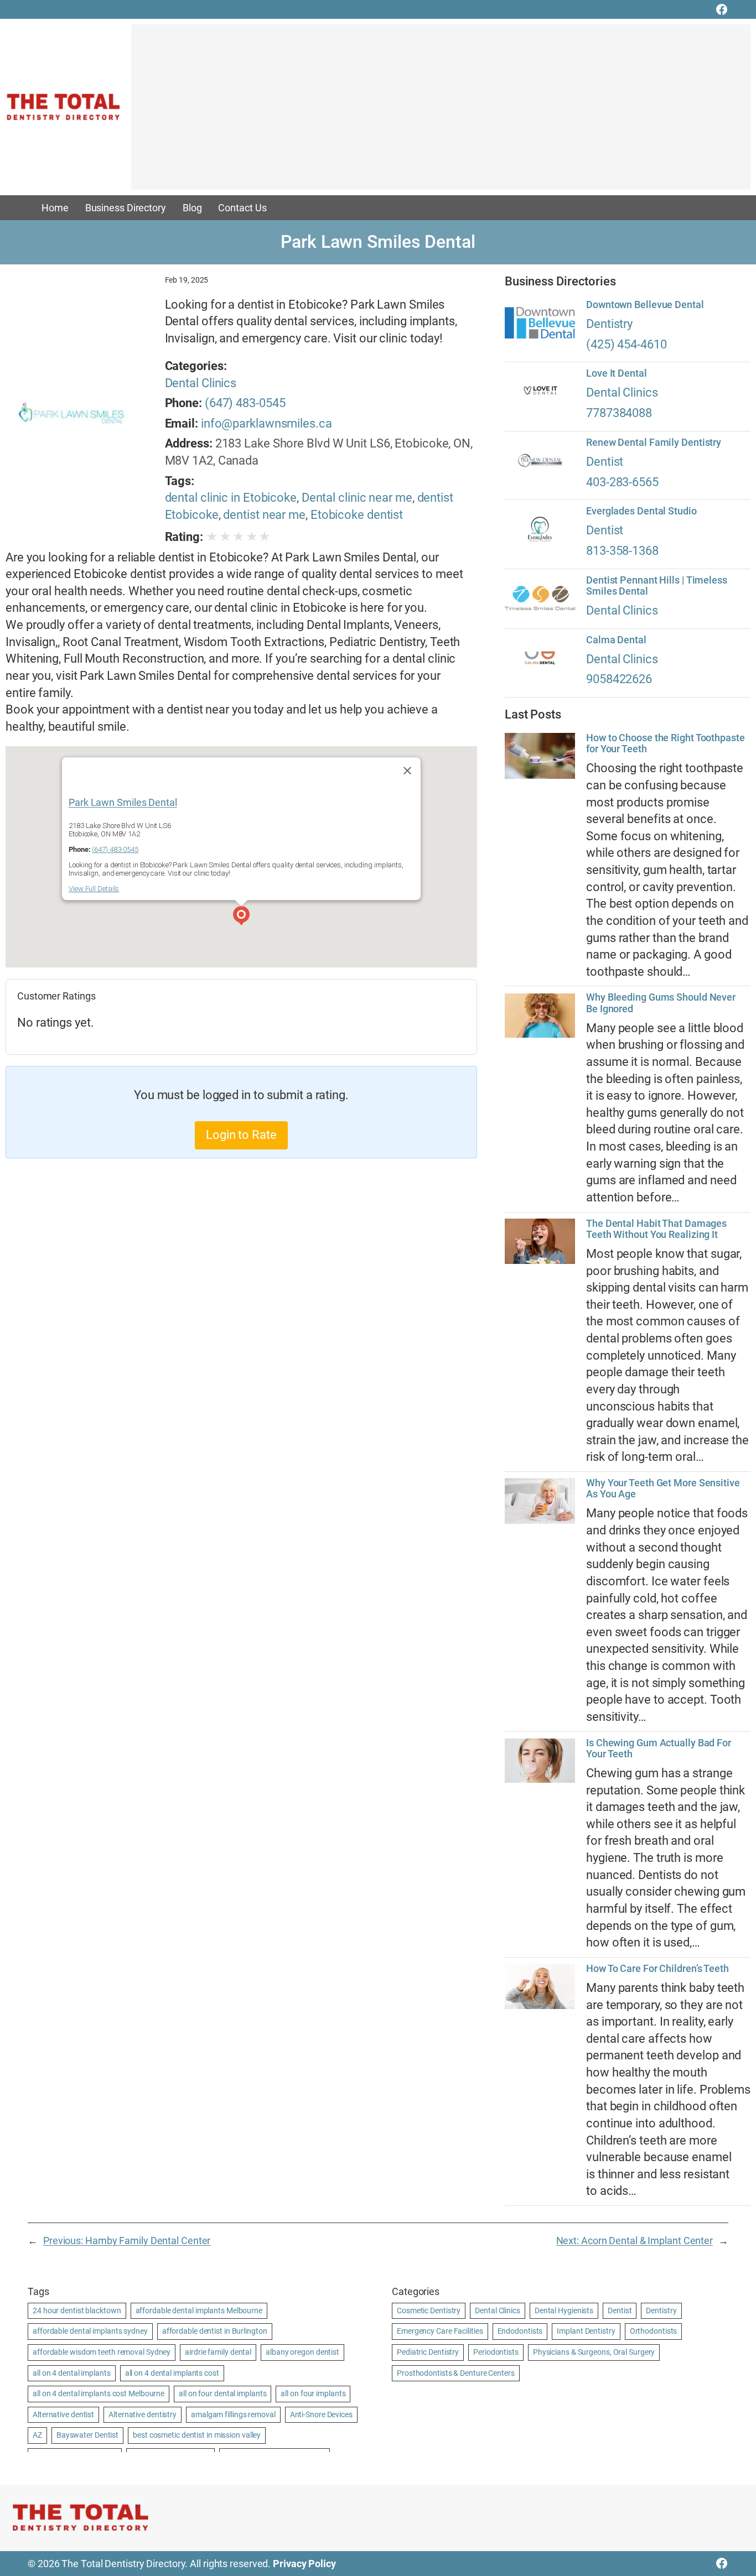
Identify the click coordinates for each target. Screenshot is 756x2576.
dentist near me (264, 515)
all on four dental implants (222, 2393)
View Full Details (94, 889)
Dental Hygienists (564, 2310)
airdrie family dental (218, 2352)
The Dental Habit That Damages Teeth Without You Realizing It (656, 1229)
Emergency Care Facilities (440, 2331)
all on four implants (313, 2393)
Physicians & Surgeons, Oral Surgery (594, 2352)
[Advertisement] (441, 112)
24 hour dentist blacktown (77, 2310)
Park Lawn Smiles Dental (123, 802)
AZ (37, 2435)
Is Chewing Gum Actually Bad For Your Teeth (659, 1748)
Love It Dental (617, 373)
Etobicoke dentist (357, 515)
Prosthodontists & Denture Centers (456, 2373)
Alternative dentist (63, 2414)
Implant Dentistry (586, 2331)
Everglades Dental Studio (641, 511)
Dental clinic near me (357, 498)
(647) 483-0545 (245, 403)
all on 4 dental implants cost (172, 2373)
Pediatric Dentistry (428, 2352)
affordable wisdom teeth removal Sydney (102, 2352)
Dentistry (609, 324)
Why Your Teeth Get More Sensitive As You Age (663, 1489)
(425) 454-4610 (626, 344)
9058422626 (619, 679)
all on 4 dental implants (72, 2373)
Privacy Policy (304, 2564)
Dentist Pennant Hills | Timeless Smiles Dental (657, 586)
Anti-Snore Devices (321, 2414)
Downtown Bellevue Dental (645, 305)
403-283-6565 (622, 482)
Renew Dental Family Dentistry (654, 443)
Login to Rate (241, 1135)
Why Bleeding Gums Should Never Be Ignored (661, 1003)
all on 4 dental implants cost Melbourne (99, 2393)
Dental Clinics (201, 383)
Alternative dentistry (143, 2414)
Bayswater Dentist (87, 2435)
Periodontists (496, 2352)
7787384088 (619, 413)
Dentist (605, 462)
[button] (241, 917)
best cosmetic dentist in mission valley (197, 2435)
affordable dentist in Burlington (215, 2331)
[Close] (407, 771)
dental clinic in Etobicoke (231, 498)
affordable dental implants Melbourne (199, 2310)
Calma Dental (616, 640)
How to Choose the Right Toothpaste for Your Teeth (666, 743)
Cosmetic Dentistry (429, 2310)
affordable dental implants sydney (90, 2331)
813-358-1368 (622, 551)
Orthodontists (654, 2331)
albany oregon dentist (302, 2352)
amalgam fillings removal (233, 2414)
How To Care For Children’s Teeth (657, 1969)
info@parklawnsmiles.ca (266, 423)
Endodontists (520, 2331)
